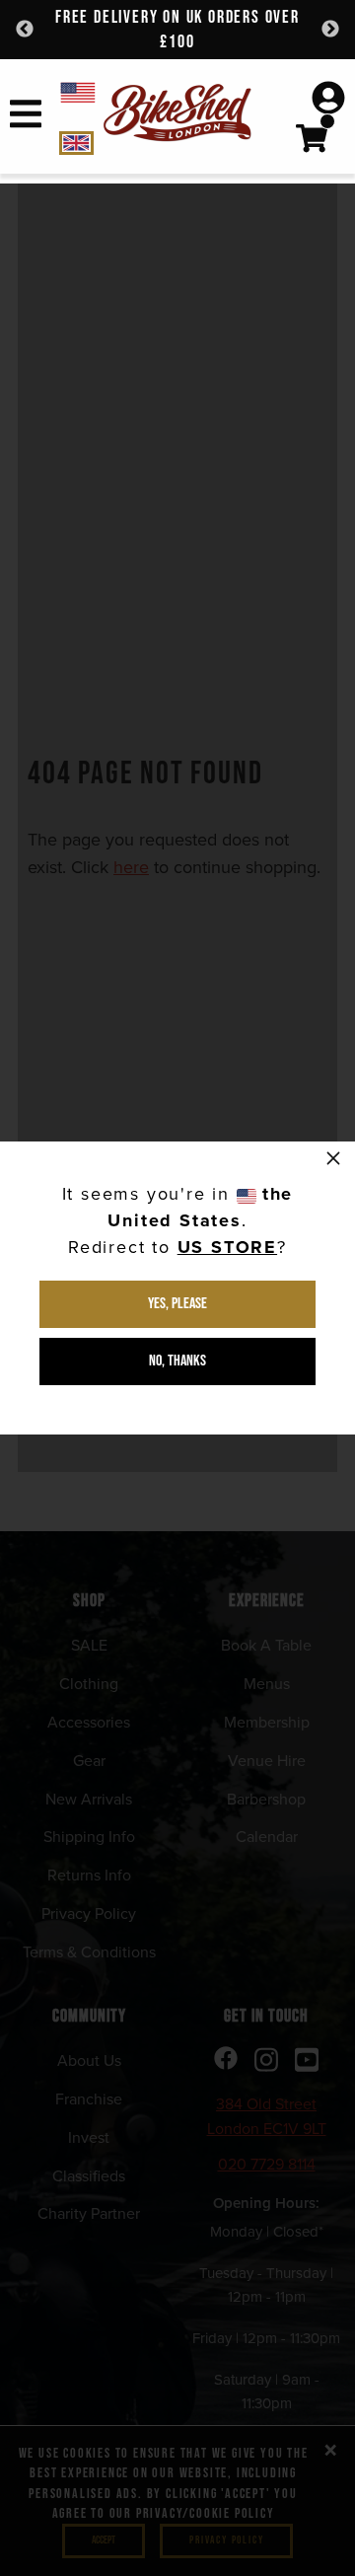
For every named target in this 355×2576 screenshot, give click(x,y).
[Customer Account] (328, 100)
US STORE (227, 1247)
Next (330, 30)
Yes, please (177, 1304)
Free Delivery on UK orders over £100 (177, 30)
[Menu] (26, 117)
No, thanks (177, 1361)
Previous (25, 30)
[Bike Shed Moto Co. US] (84, 91)
